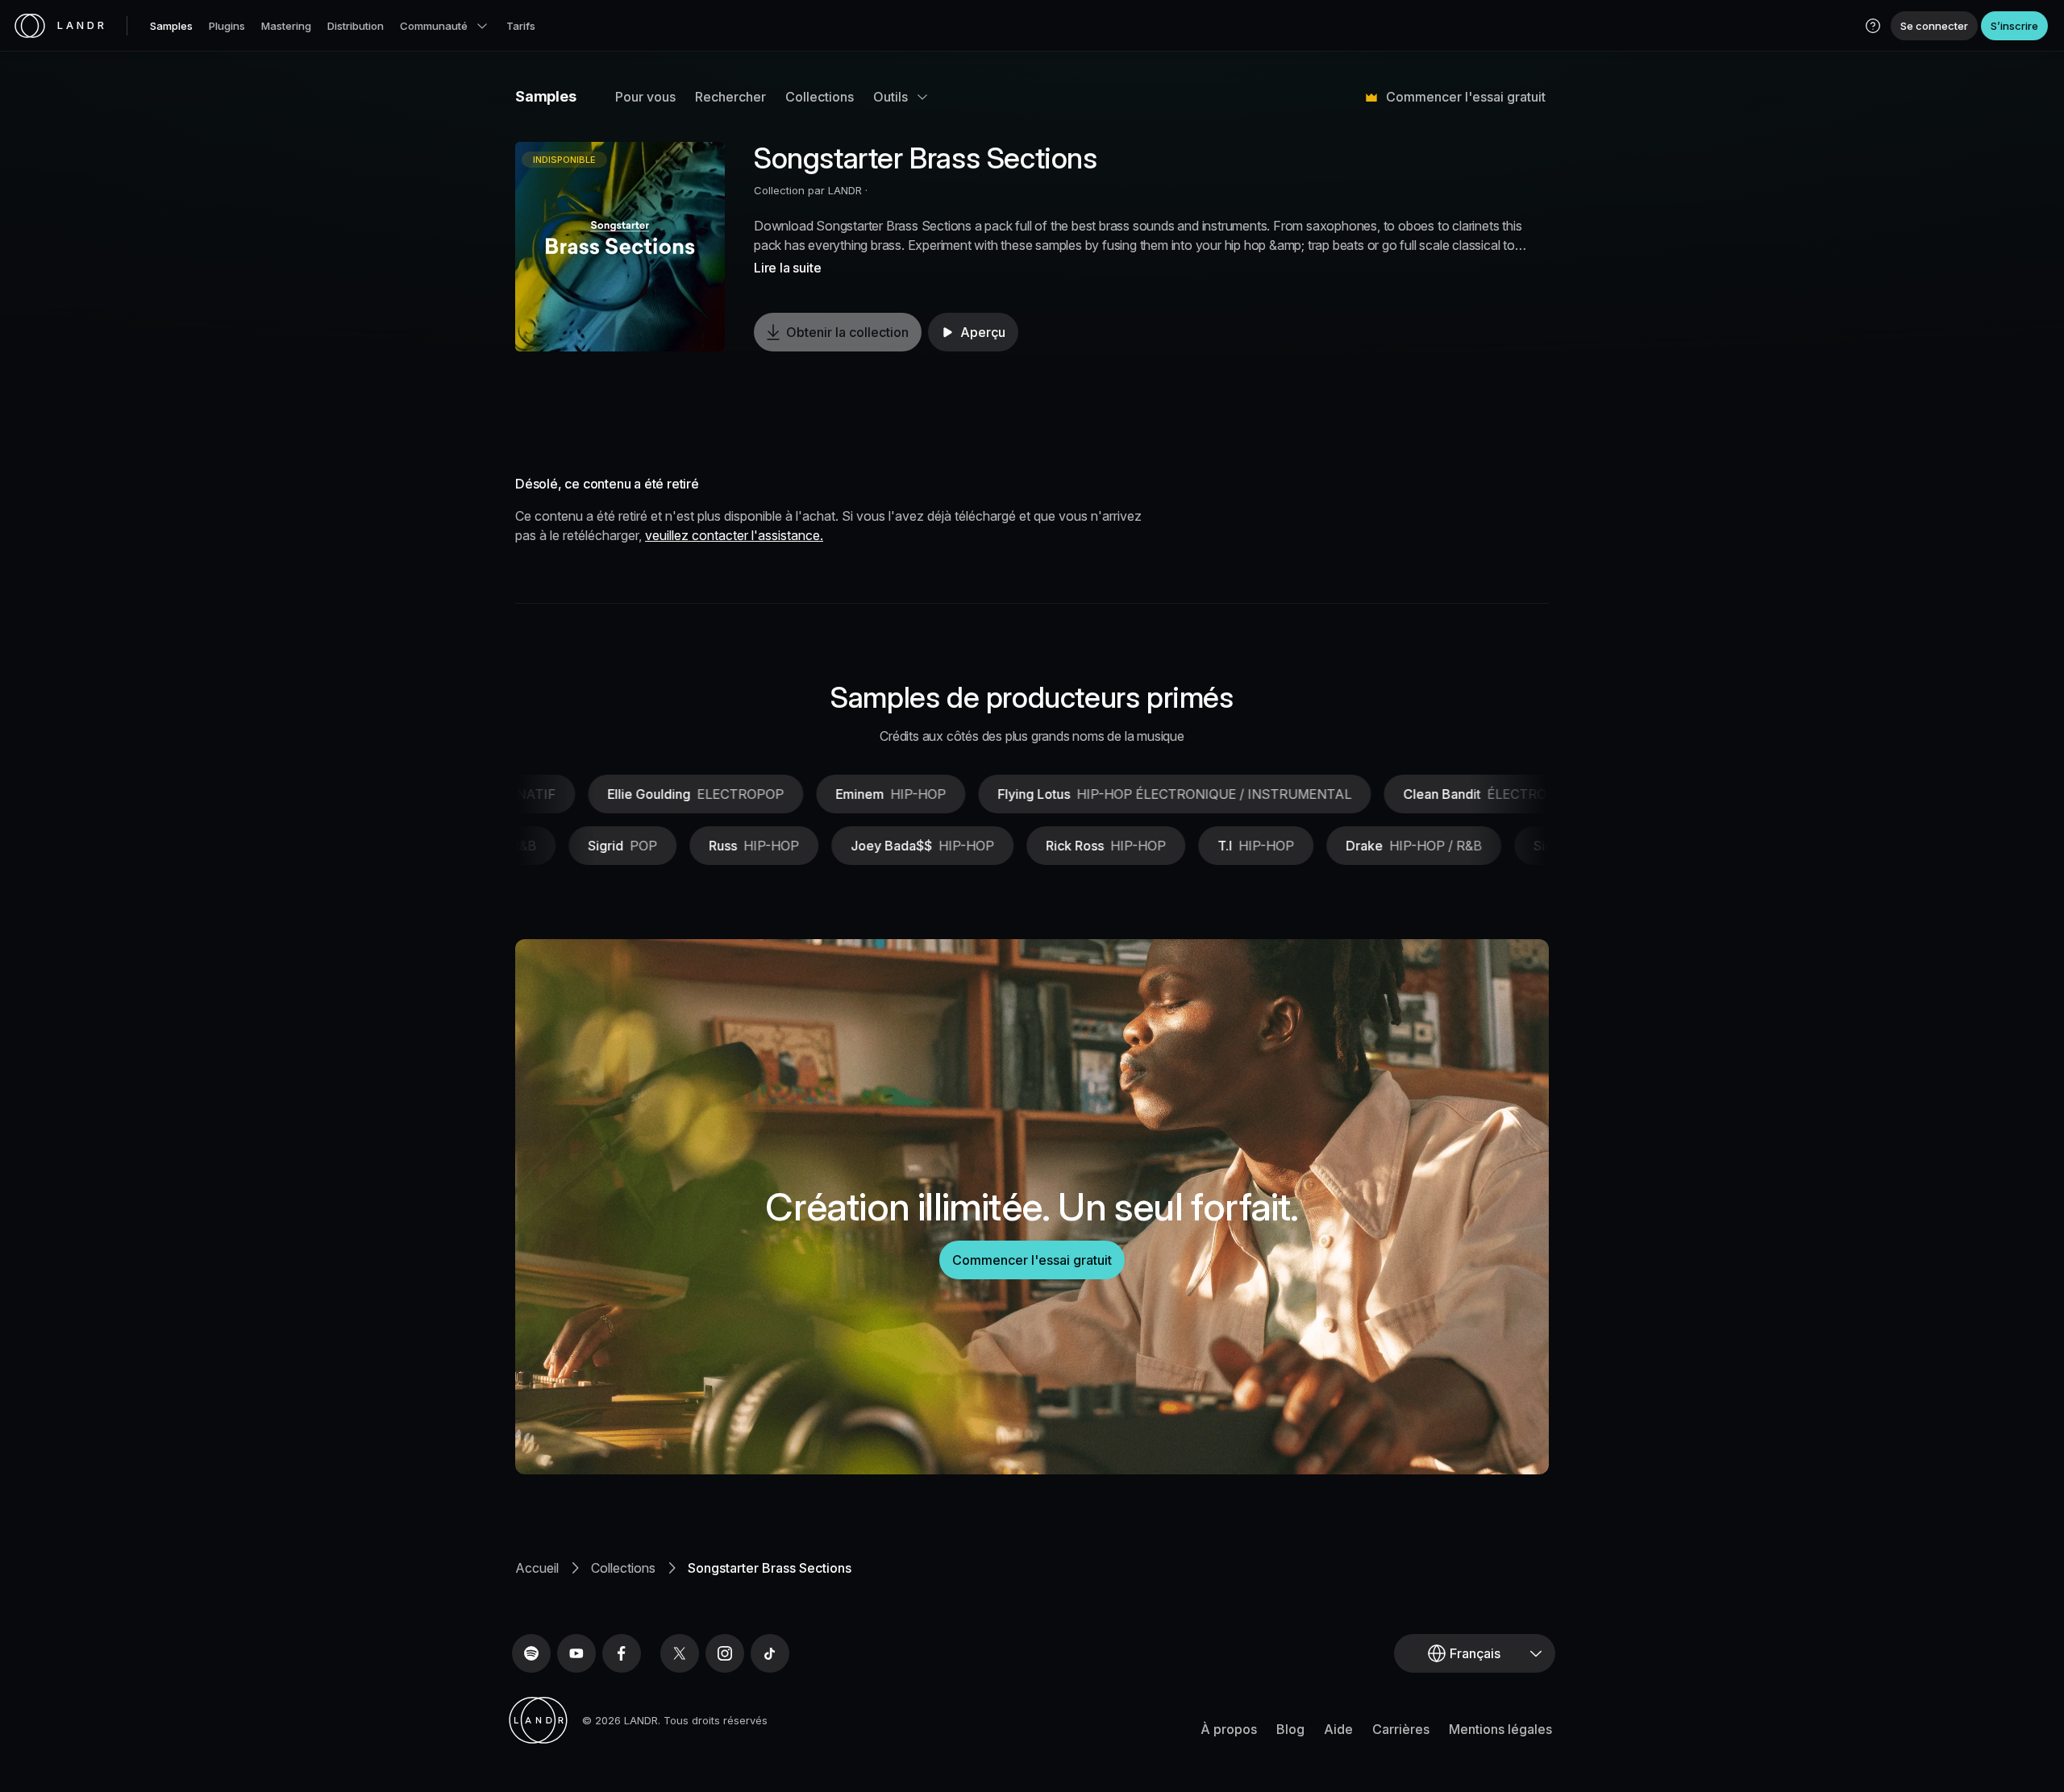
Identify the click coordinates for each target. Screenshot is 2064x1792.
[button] (1873, 26)
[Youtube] (576, 1653)
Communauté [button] (434, 26)
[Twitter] (680, 1653)
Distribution (356, 26)
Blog (1290, 1729)
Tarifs (521, 26)
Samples (171, 26)
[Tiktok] (770, 1653)
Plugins (227, 26)
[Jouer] (620, 247)
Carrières (1401, 1729)
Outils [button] (891, 97)
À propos (1229, 1729)
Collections (820, 97)
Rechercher (730, 97)
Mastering (286, 26)
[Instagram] (725, 1653)
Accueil (537, 1568)
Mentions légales (1500, 1729)
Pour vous (645, 97)
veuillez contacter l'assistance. (734, 535)
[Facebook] (622, 1653)
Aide (1338, 1729)
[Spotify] (531, 1653)
